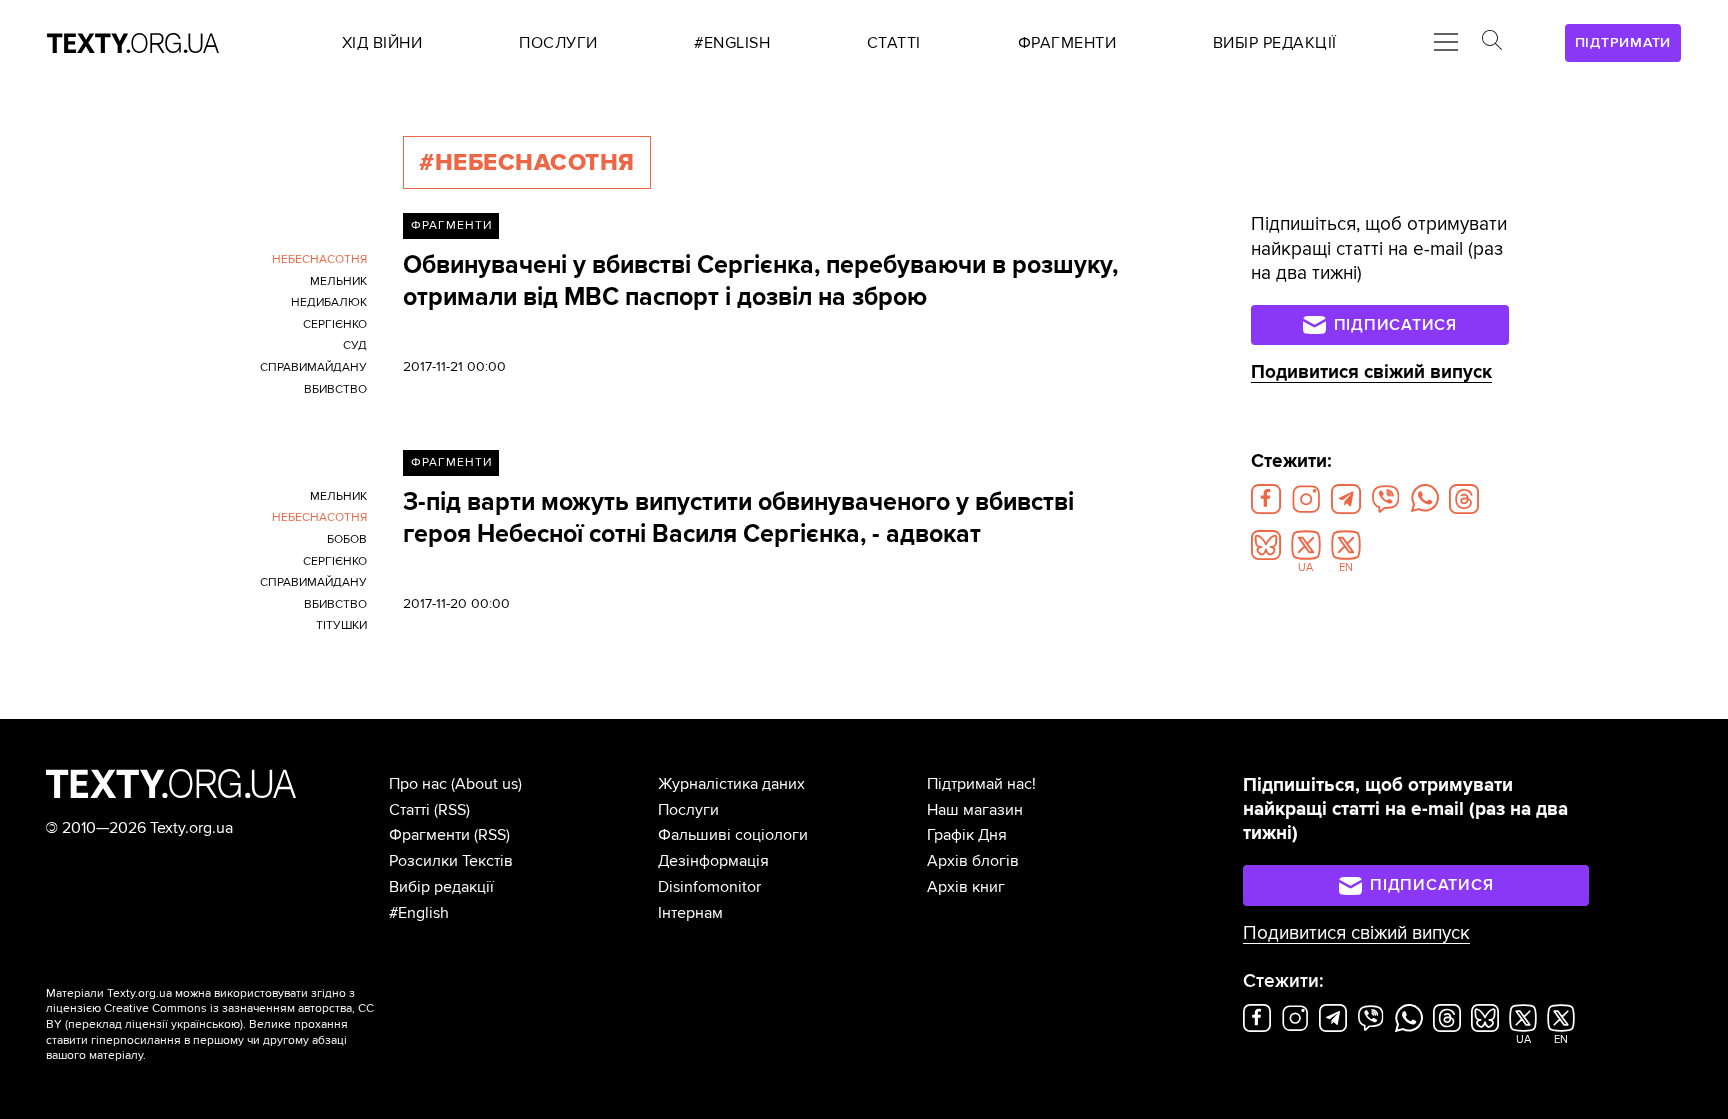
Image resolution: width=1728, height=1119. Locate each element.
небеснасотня (319, 259)
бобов (347, 539)
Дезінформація (713, 861)
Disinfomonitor (709, 887)
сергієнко (335, 324)
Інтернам (690, 913)
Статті (409, 810)
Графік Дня (967, 835)
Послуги (688, 810)
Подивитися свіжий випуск (1371, 372)
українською (205, 1024)
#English (419, 913)
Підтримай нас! (981, 784)
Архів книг (966, 887)
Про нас (418, 784)
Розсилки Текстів (451, 861)
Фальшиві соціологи (733, 835)
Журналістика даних (731, 784)
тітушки (341, 625)
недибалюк (329, 302)
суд (355, 345)
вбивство (335, 389)
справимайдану (313, 367)
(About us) (486, 784)
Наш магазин (975, 810)
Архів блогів (973, 861)
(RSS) (452, 810)
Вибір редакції (441, 887)
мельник (338, 281)
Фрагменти (451, 225)
